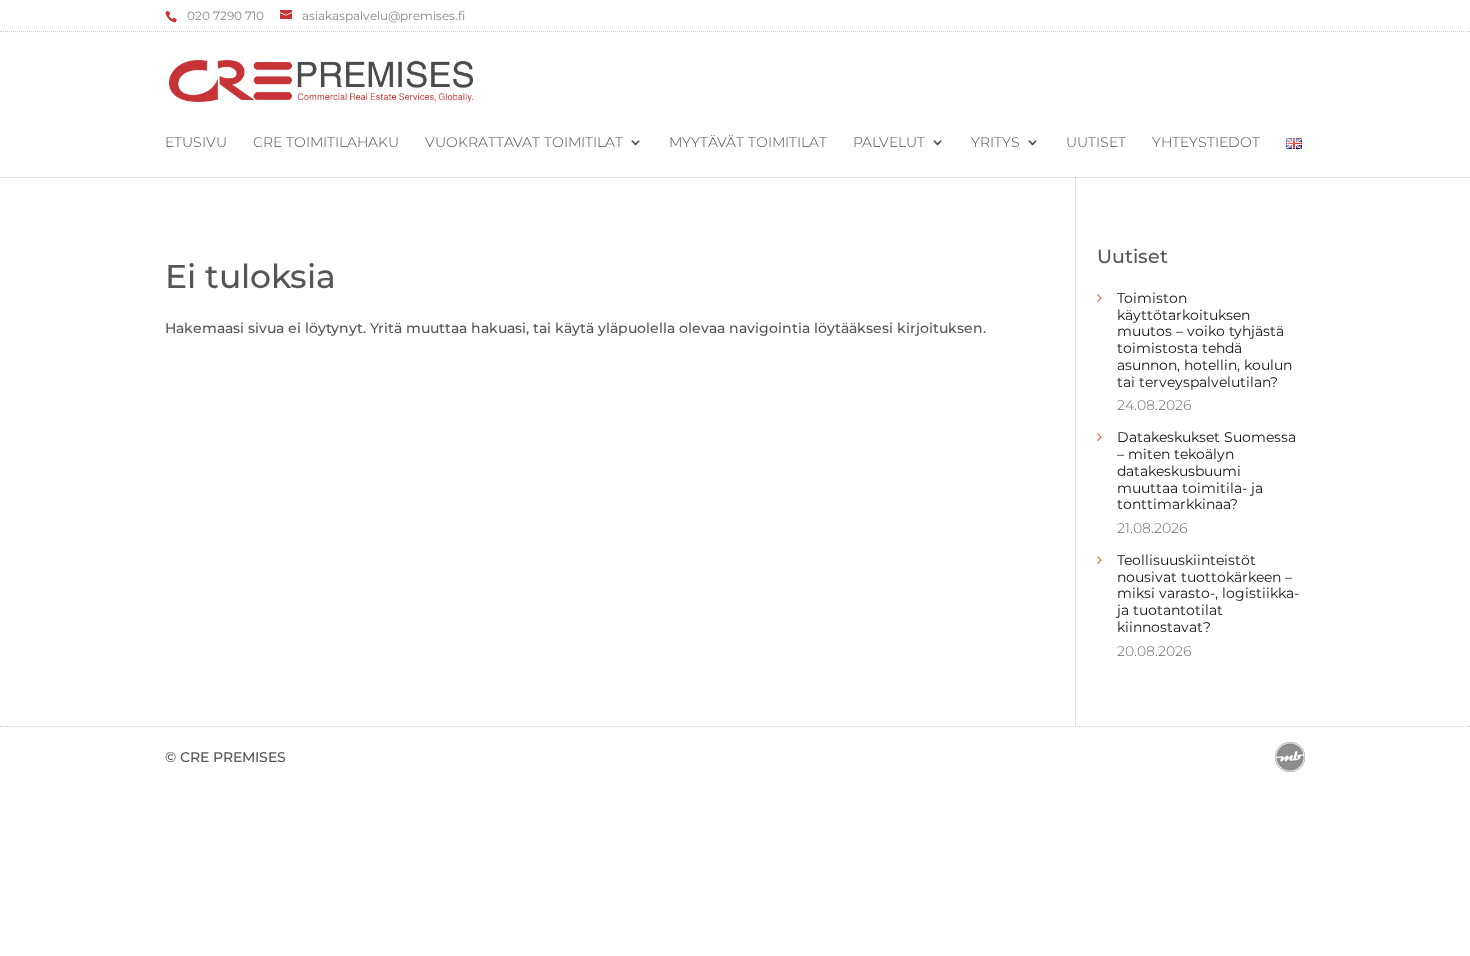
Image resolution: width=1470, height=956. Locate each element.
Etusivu (196, 143)
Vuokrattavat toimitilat (524, 143)
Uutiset (1096, 143)
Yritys (995, 143)
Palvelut (889, 143)
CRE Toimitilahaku (326, 143)
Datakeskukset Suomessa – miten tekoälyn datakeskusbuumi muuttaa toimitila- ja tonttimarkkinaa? (1206, 470)
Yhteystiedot (1206, 143)
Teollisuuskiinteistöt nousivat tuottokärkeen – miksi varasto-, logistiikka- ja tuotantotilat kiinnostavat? (1208, 593)
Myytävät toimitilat (748, 143)
